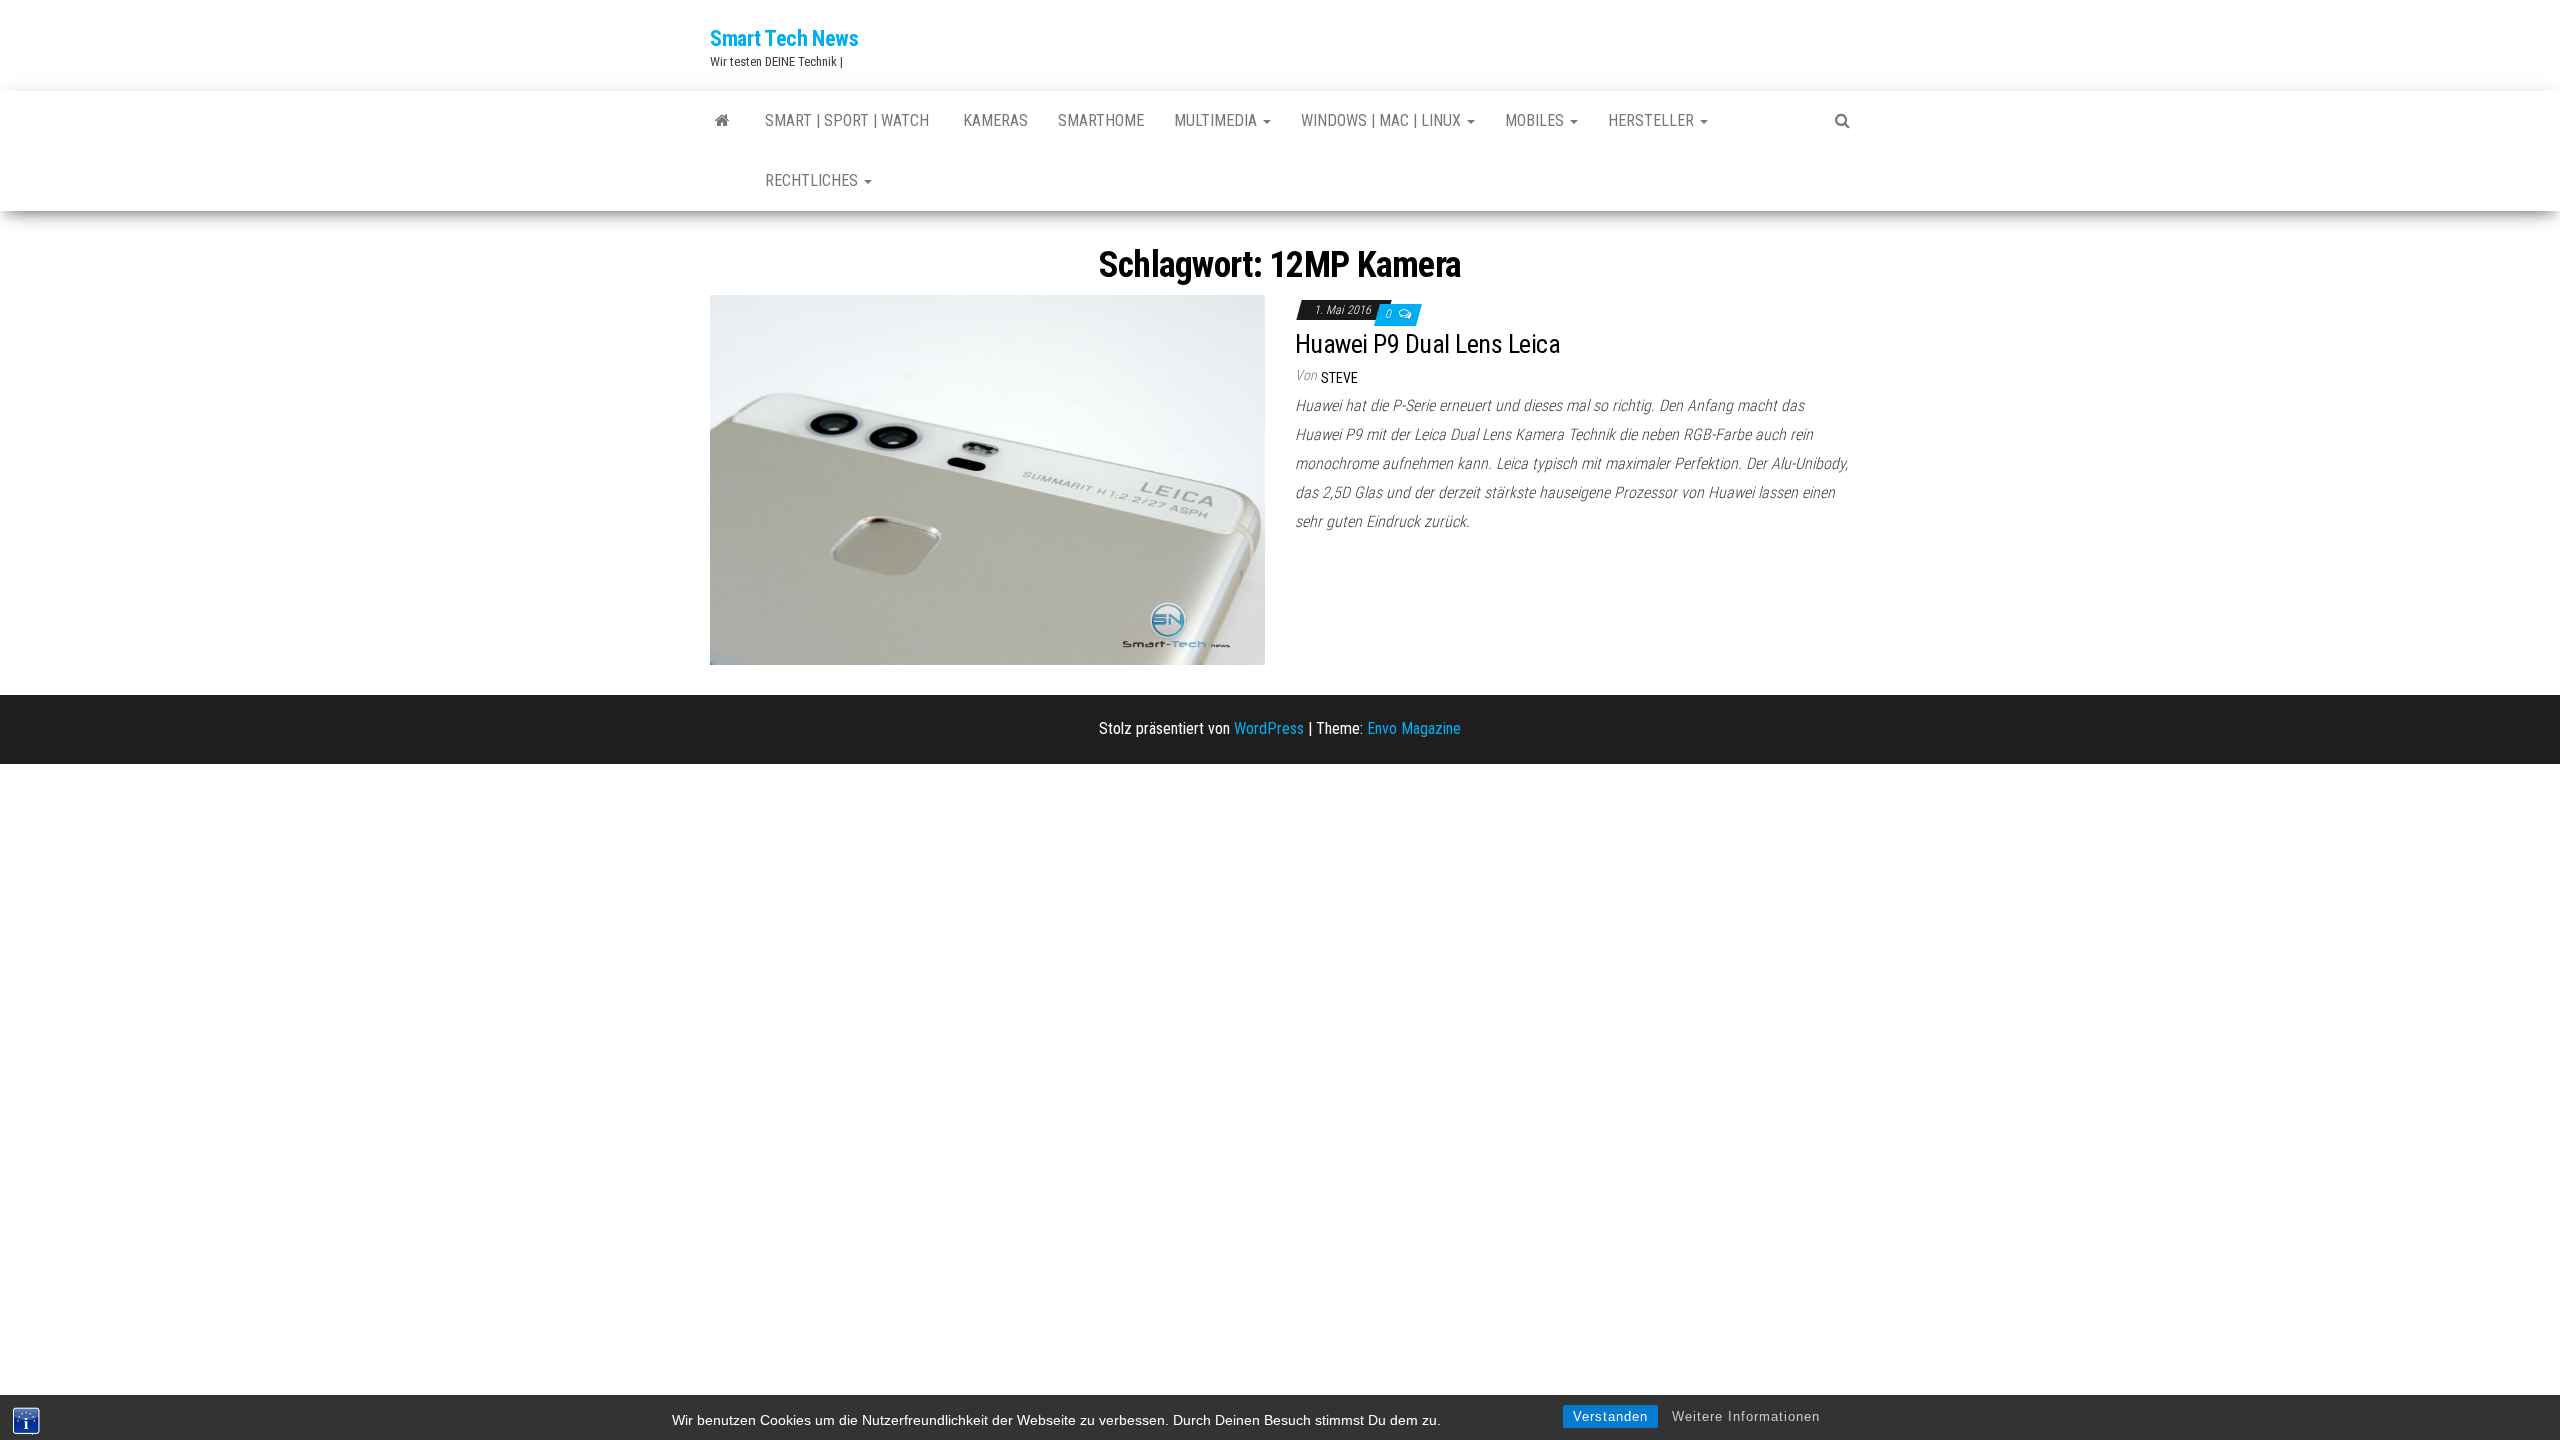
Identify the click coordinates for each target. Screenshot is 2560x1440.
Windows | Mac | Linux (1383, 120)
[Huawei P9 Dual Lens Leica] (987, 479)
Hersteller (1653, 120)
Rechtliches (813, 180)
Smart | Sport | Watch (847, 120)
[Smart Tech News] (722, 121)
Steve (1339, 378)
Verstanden (1610, 1416)
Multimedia (1217, 120)
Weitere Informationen (1746, 1416)
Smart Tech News (784, 38)
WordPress (1269, 728)
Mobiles (1536, 120)
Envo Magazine (1414, 728)
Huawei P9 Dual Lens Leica (1427, 344)
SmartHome (1101, 120)
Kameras (993, 120)
